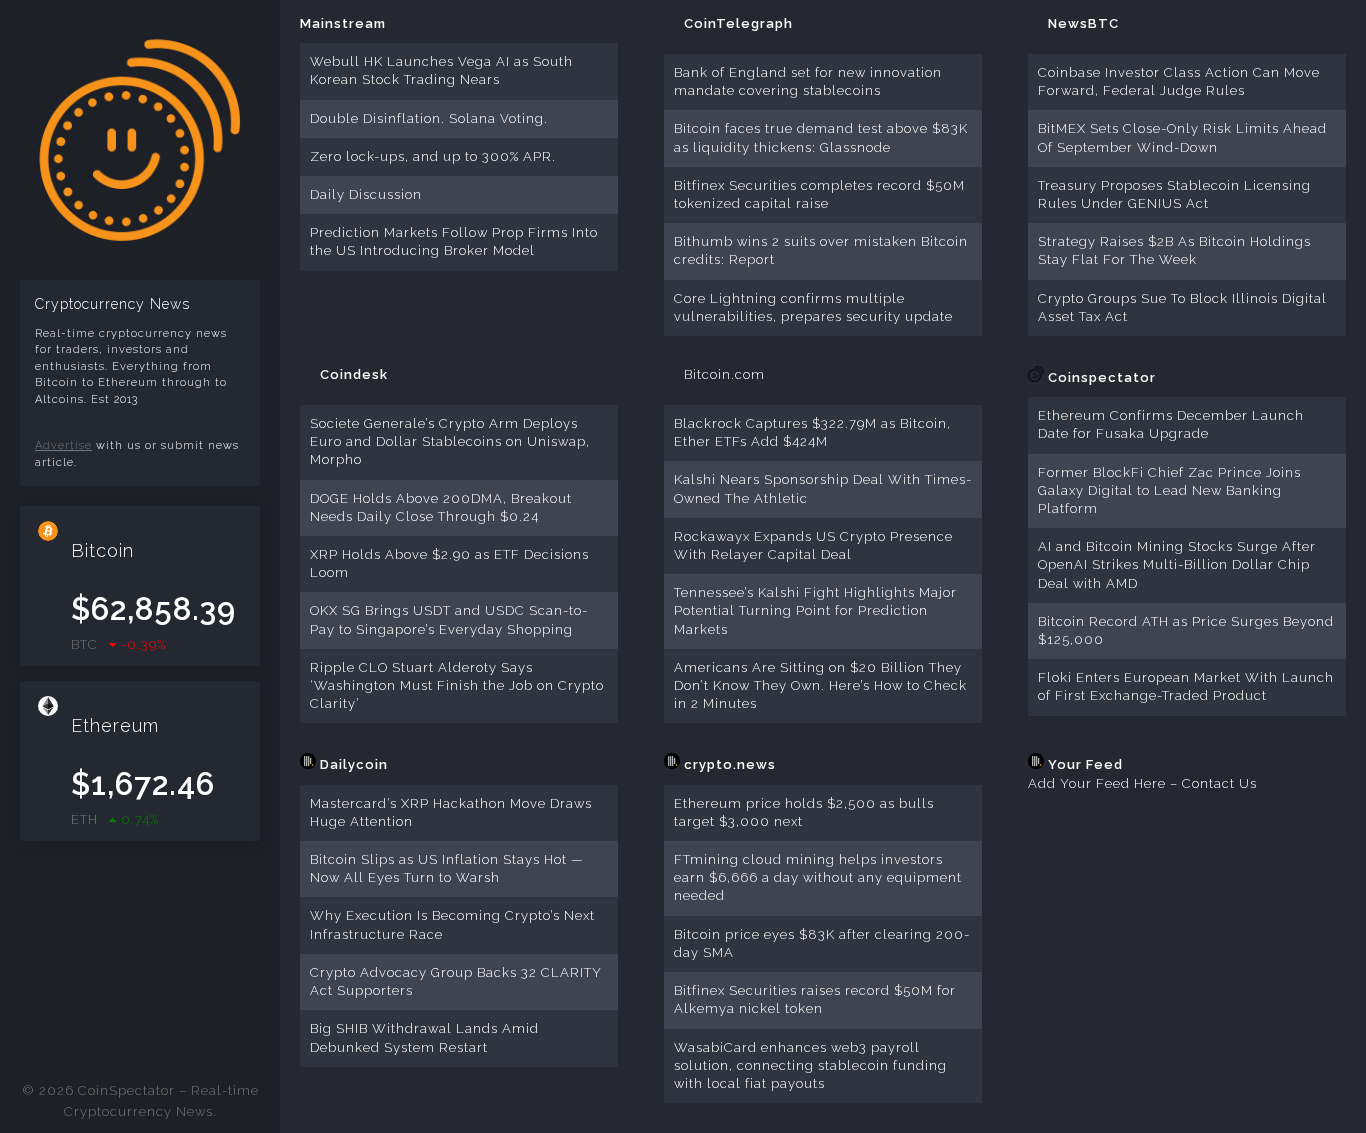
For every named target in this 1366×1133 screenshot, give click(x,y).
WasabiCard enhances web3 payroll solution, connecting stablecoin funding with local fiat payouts (810, 1065)
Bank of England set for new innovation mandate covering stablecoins (808, 81)
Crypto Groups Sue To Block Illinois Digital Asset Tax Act (1182, 307)
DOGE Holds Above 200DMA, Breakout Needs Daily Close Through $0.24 (441, 507)
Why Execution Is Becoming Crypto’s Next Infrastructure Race (452, 924)
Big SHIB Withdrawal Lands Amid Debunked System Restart (424, 1037)
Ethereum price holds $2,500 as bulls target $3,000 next (804, 812)
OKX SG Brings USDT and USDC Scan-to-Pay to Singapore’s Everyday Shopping (449, 619)
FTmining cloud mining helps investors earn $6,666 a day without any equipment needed (818, 877)
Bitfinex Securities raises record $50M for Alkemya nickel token (815, 999)
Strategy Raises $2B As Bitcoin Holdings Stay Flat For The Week (1174, 250)
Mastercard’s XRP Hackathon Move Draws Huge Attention (451, 812)
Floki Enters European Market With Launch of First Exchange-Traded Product (1186, 686)
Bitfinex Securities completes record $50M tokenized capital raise (819, 194)
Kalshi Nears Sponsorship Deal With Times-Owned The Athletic (823, 488)
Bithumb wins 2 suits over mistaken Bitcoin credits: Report (821, 250)
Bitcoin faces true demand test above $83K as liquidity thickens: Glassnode (821, 137)
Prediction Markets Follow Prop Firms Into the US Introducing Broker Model (454, 241)
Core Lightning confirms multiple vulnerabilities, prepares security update (813, 307)
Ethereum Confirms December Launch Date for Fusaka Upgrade (1171, 424)
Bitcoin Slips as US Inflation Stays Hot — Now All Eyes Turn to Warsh (447, 868)
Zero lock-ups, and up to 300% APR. (433, 156)
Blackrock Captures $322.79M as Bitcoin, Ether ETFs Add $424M (812, 432)
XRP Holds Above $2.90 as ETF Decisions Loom (449, 563)
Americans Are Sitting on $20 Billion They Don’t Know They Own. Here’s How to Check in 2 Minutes (820, 685)
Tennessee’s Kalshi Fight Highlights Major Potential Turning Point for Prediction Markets (815, 610)
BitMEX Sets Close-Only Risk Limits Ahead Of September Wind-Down (1182, 137)
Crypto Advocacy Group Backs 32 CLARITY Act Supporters (456, 981)
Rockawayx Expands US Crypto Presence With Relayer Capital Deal (813, 545)
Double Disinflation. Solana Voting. (429, 118)
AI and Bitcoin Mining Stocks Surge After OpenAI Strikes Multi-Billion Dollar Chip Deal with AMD (1177, 564)
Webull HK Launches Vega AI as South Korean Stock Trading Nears (441, 70)
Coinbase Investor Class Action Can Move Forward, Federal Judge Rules (1179, 81)
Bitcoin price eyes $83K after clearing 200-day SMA (822, 943)
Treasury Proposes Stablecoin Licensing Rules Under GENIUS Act (1174, 194)
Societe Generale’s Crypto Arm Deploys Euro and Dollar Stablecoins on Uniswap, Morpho (450, 441)
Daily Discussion (366, 194)
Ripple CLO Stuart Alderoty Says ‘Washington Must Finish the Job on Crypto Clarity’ (457, 685)
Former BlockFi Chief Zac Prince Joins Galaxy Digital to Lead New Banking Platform (1169, 490)
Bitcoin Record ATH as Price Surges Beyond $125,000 (1186, 630)
